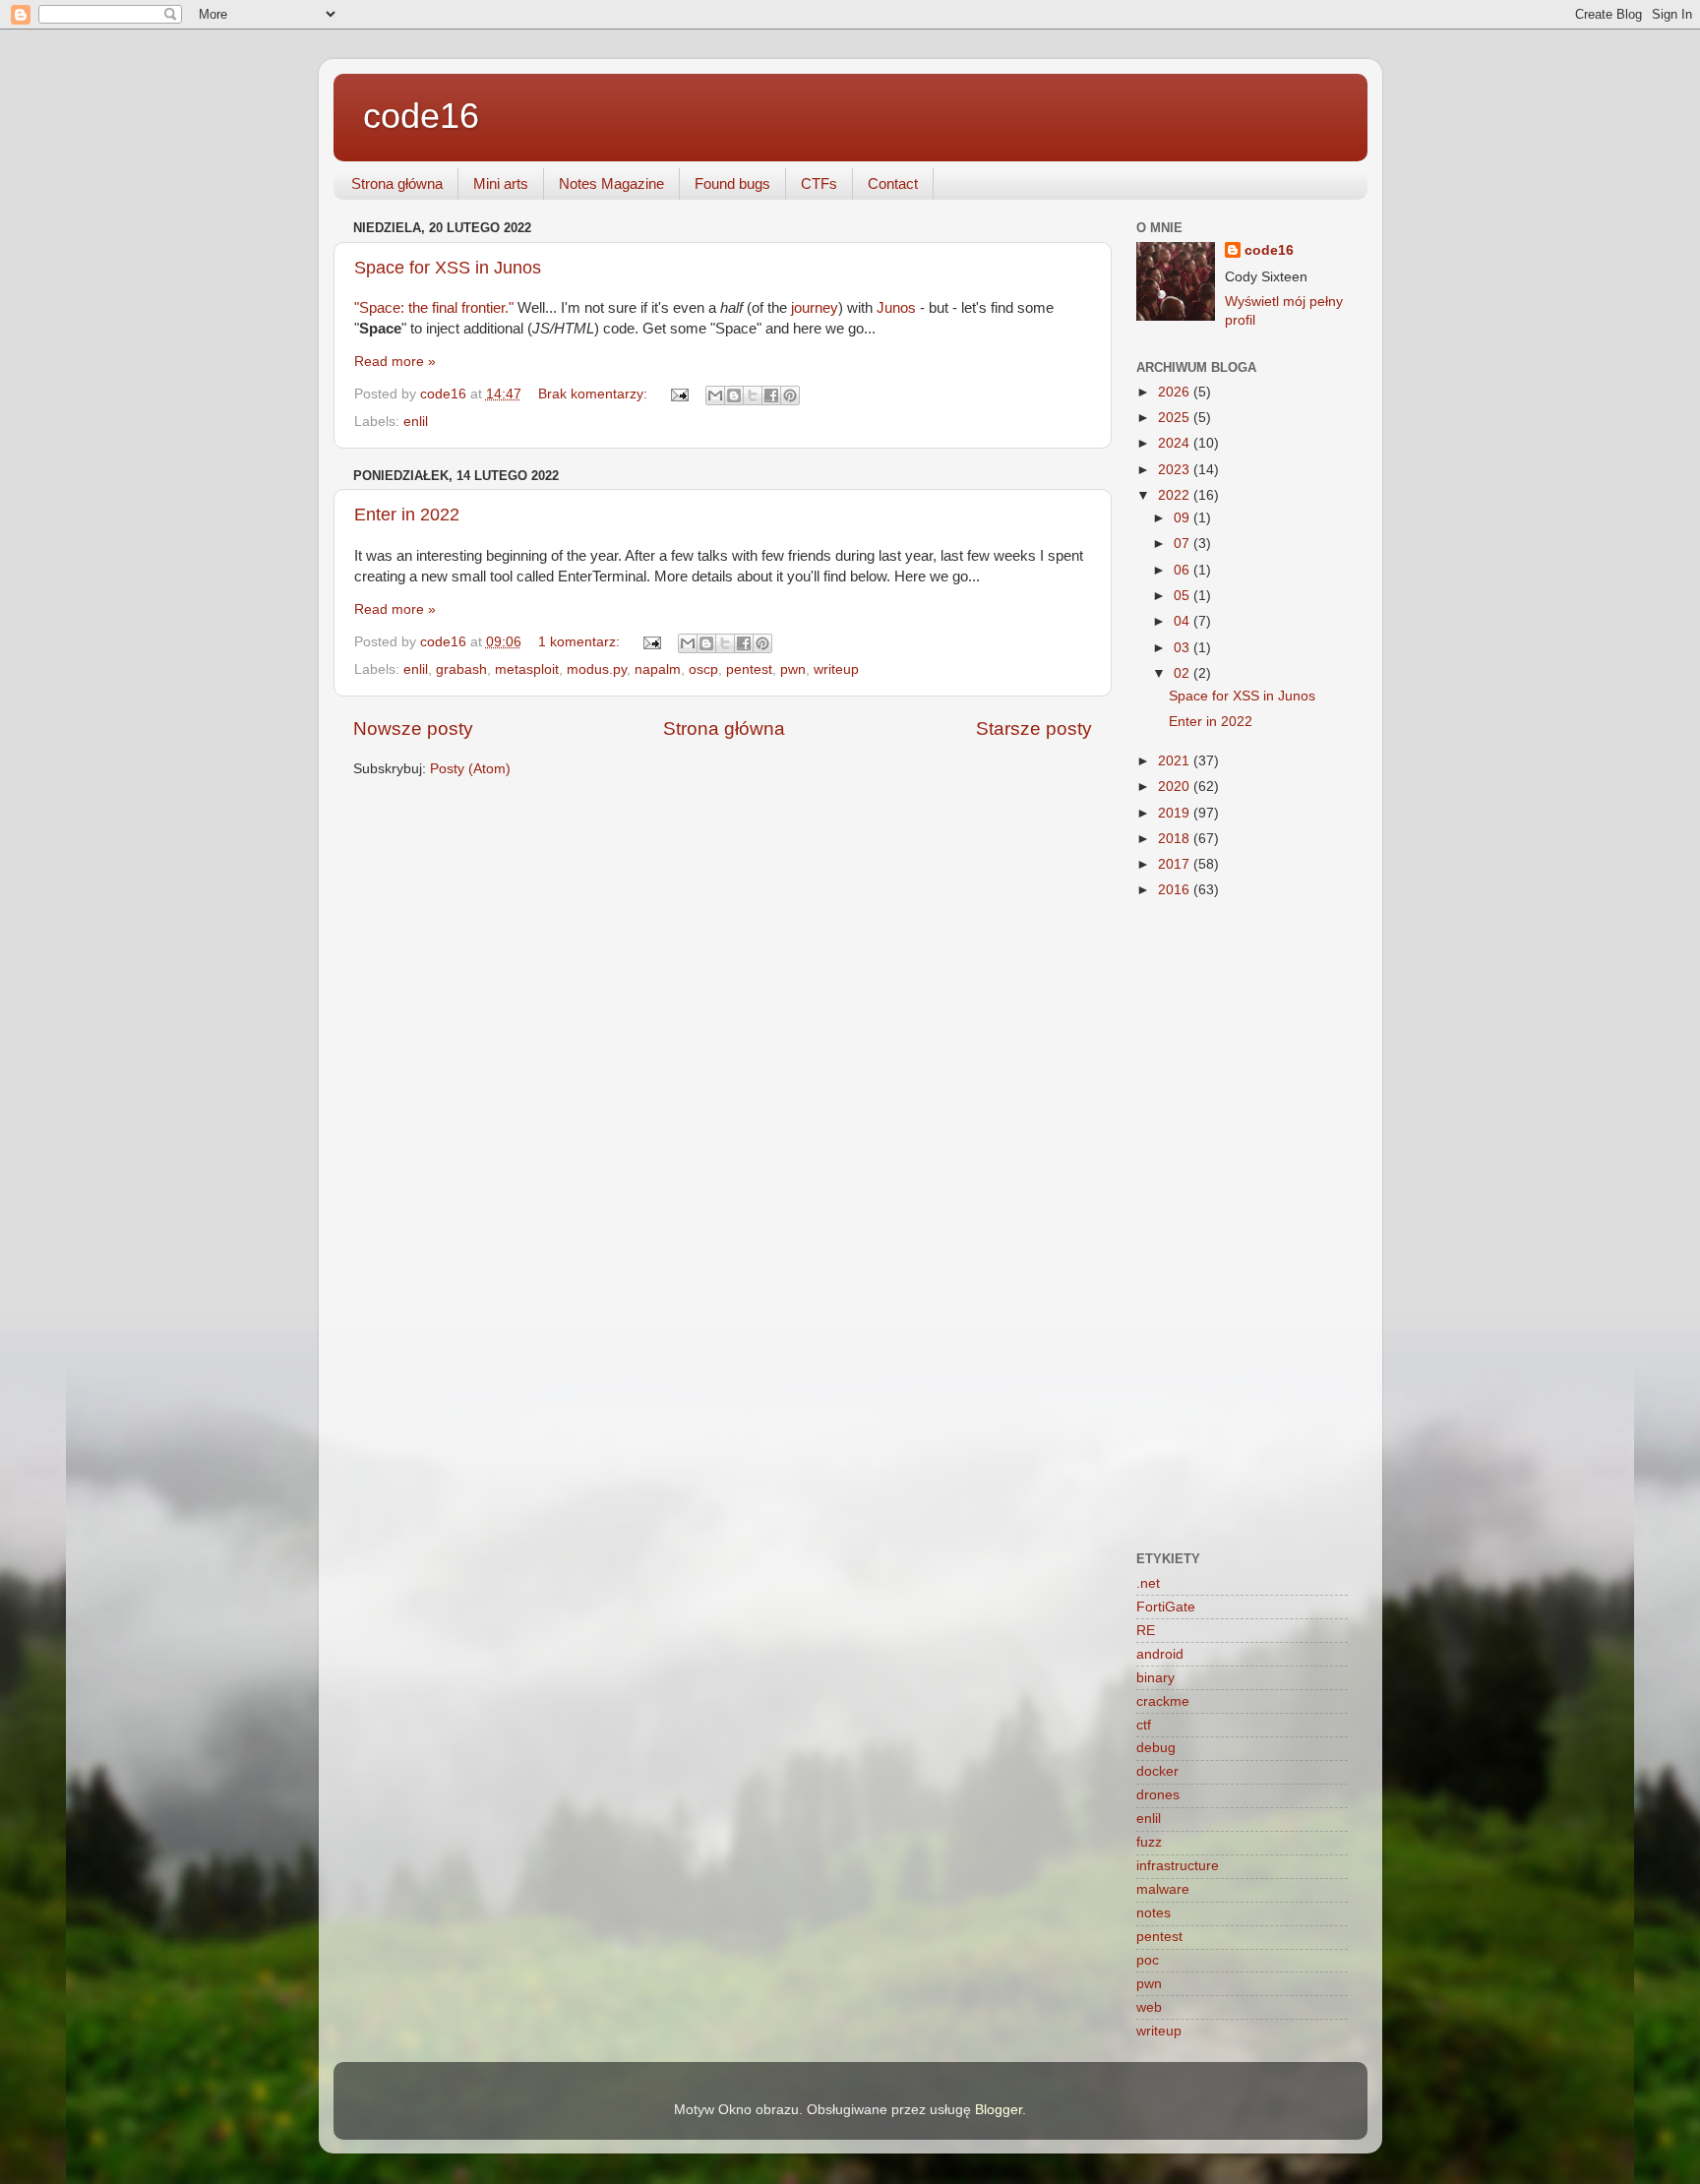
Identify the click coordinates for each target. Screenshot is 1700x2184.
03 (1184, 648)
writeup (836, 669)
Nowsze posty (413, 728)
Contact (893, 183)
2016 (1176, 890)
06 (1184, 570)
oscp (703, 669)
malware (1163, 1889)
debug (1156, 1748)
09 (1184, 518)
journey (815, 308)
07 (1184, 544)
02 (1184, 673)
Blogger (999, 2110)
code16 (421, 116)
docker (1157, 1771)
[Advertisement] (1242, 1227)
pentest (749, 669)
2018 (1176, 839)
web (1149, 2007)
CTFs (819, 183)
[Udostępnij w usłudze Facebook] (771, 395)
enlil (416, 422)
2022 (1176, 495)
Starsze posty (1034, 728)
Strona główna (397, 183)
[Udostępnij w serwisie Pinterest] (790, 395)
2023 (1176, 470)
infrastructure (1178, 1866)
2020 (1176, 787)
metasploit (527, 669)
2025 (1176, 418)
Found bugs (732, 183)
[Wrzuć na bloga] (734, 395)
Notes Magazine (611, 183)
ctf (1144, 1725)
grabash (461, 669)
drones (1158, 1795)
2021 (1176, 761)
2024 (1176, 443)
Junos (896, 308)
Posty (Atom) (470, 769)
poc (1148, 1960)
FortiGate (1166, 1607)
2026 (1176, 392)
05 (1184, 596)
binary (1155, 1678)
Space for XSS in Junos (448, 268)
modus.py (597, 669)
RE (1146, 1631)
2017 (1176, 864)
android (1160, 1654)
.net (1148, 1583)
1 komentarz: (581, 642)
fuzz (1149, 1842)
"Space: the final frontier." (434, 308)
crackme (1163, 1701)
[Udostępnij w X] (753, 395)
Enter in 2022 (407, 515)
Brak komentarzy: (595, 394)
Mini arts (501, 183)
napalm (658, 669)
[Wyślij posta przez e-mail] (679, 394)
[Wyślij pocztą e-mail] (715, 395)
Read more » (395, 362)
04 (1184, 621)
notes (1154, 1913)
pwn (793, 669)
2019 (1176, 813)
